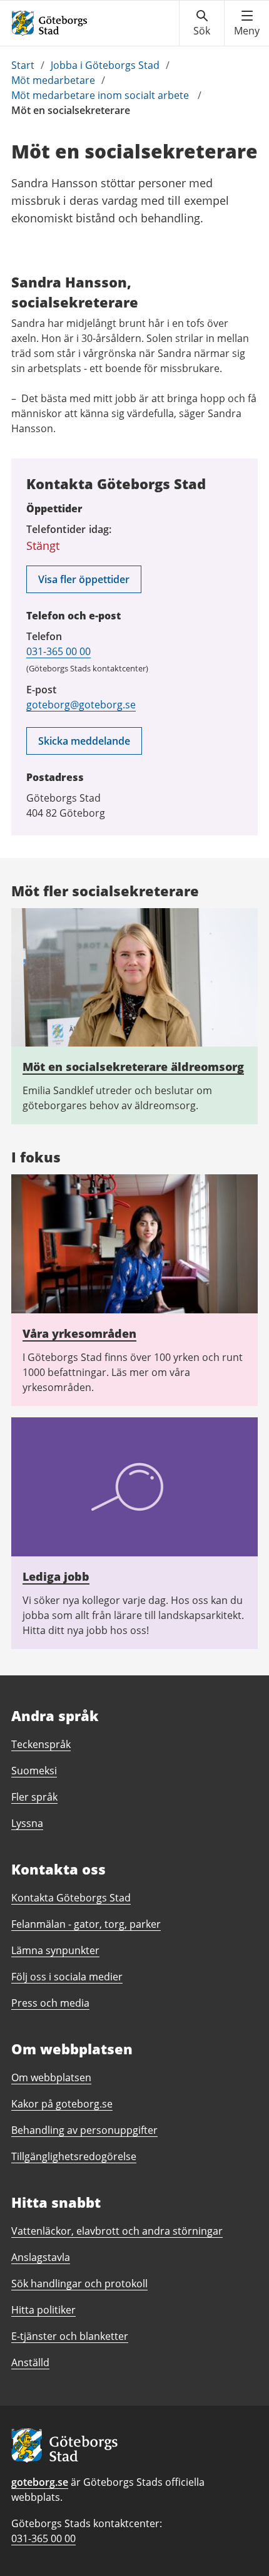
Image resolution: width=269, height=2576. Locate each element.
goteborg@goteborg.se (81, 705)
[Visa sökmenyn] (202, 23)
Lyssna (27, 1823)
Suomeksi (34, 1771)
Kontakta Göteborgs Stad (71, 1898)
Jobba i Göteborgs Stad (105, 65)
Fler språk (34, 1797)
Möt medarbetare (53, 80)
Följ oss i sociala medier (67, 1977)
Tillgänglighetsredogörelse (74, 2156)
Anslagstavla (41, 2257)
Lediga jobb (56, 1576)
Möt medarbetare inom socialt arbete (101, 95)
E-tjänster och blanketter (70, 2336)
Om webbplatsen (51, 2077)
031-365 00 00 (58, 651)
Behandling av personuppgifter (84, 2130)
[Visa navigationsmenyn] (247, 23)
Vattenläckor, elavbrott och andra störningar (117, 2231)
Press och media (50, 2003)
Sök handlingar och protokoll (79, 2284)
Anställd (30, 2362)
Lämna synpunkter (55, 1950)
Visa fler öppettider (84, 579)
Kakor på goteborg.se (62, 2104)
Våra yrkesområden (79, 1333)
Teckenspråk (41, 1744)
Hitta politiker (43, 2310)
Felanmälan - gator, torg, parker (86, 1924)
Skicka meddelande (84, 741)
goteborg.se (40, 2482)
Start (23, 65)
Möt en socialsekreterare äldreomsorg (133, 1067)
